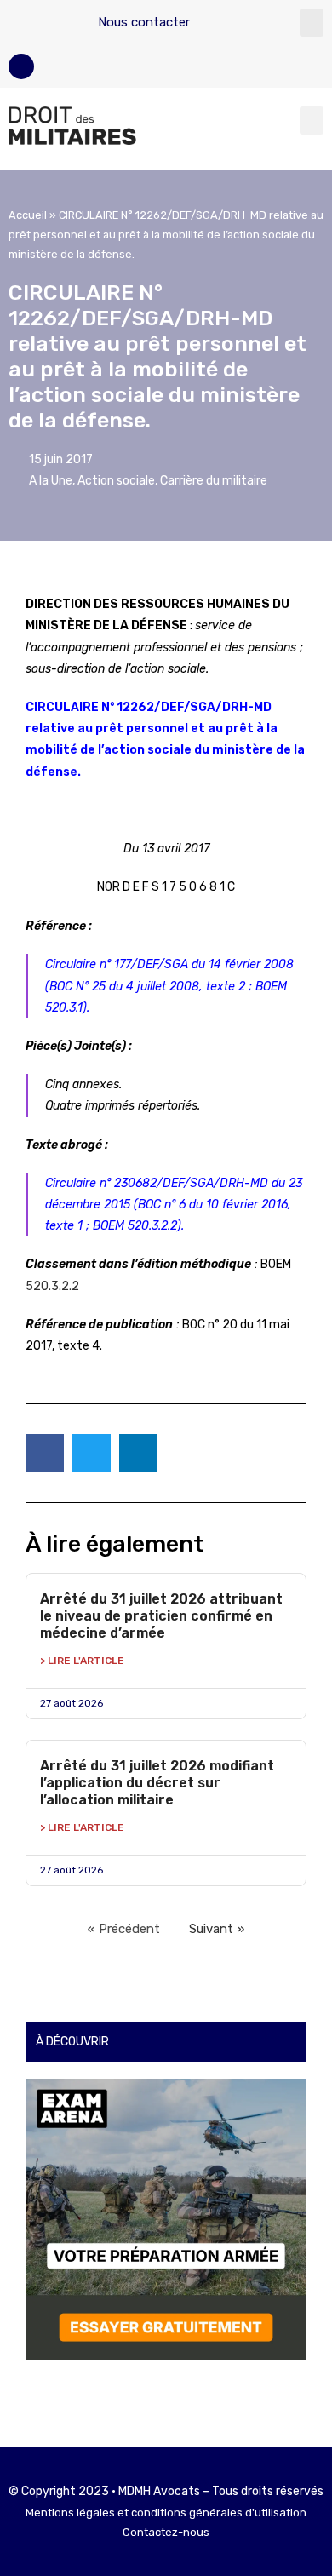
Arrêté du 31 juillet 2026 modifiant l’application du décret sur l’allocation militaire (157, 1783)
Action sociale (116, 481)
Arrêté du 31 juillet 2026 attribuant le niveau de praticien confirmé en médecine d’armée (161, 1616)
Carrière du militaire (214, 481)
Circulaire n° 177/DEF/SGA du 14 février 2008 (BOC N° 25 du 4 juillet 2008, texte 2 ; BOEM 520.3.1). (169, 986)
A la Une (51, 481)
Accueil (28, 215)
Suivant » (217, 1929)
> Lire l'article (82, 1661)
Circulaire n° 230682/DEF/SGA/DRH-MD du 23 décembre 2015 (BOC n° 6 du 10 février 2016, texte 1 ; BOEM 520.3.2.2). (174, 1205)
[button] (312, 23)
